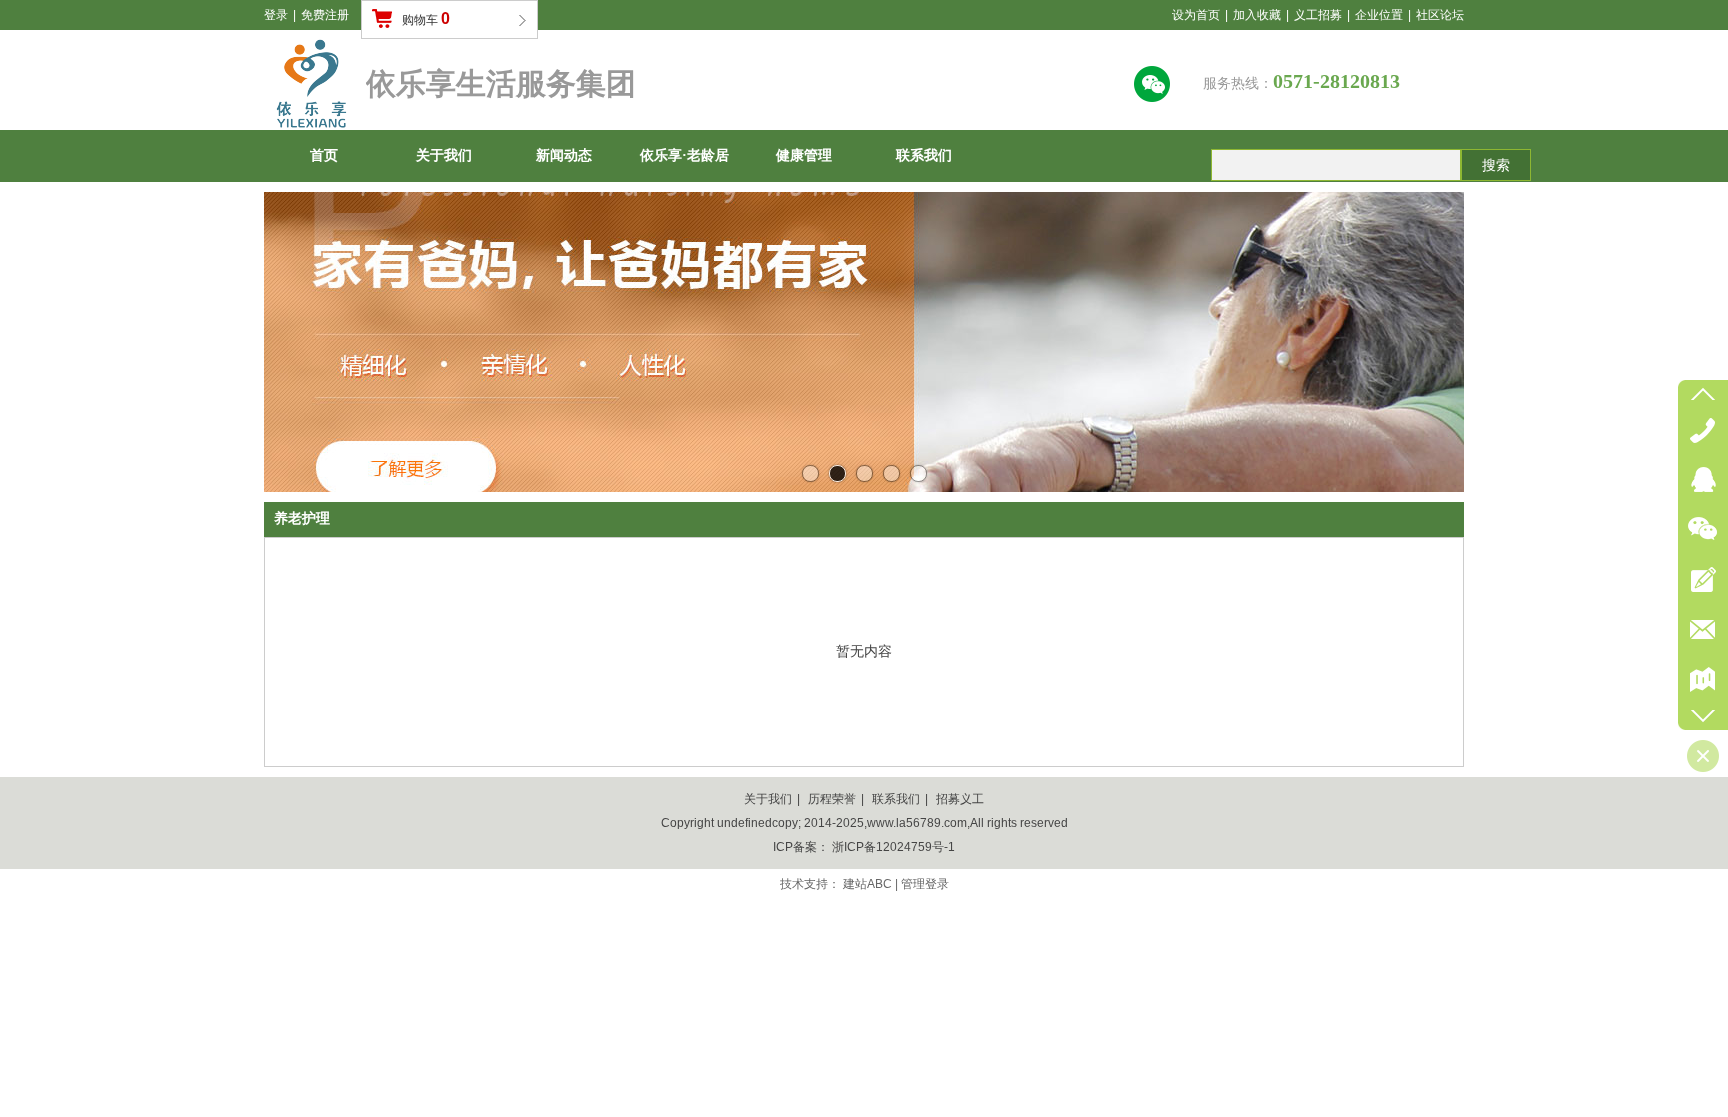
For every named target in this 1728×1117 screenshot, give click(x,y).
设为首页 (1196, 15)
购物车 (426, 18)
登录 (276, 15)
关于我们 (768, 799)
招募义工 (960, 799)
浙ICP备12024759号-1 (893, 847)
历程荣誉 (832, 799)
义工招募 (1318, 15)
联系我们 (896, 799)
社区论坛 (1440, 15)
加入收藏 (1257, 15)
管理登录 (925, 884)
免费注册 (325, 15)
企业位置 (1379, 15)
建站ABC (867, 884)
